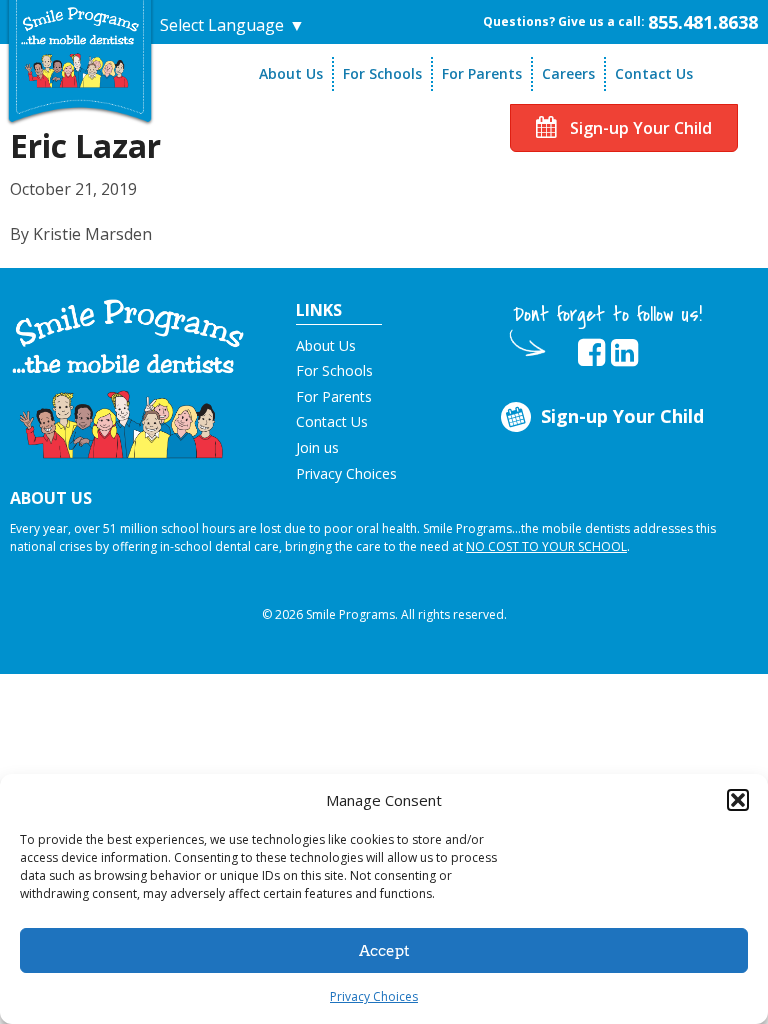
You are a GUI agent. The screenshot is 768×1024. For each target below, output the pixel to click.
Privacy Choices (374, 996)
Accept (384, 951)
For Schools (382, 73)
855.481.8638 (703, 22)
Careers (568, 73)
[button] (738, 800)
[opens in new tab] (591, 353)
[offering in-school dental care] (80, 47)
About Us (291, 73)
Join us (317, 447)
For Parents (482, 73)
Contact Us (654, 73)
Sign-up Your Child (639, 128)
